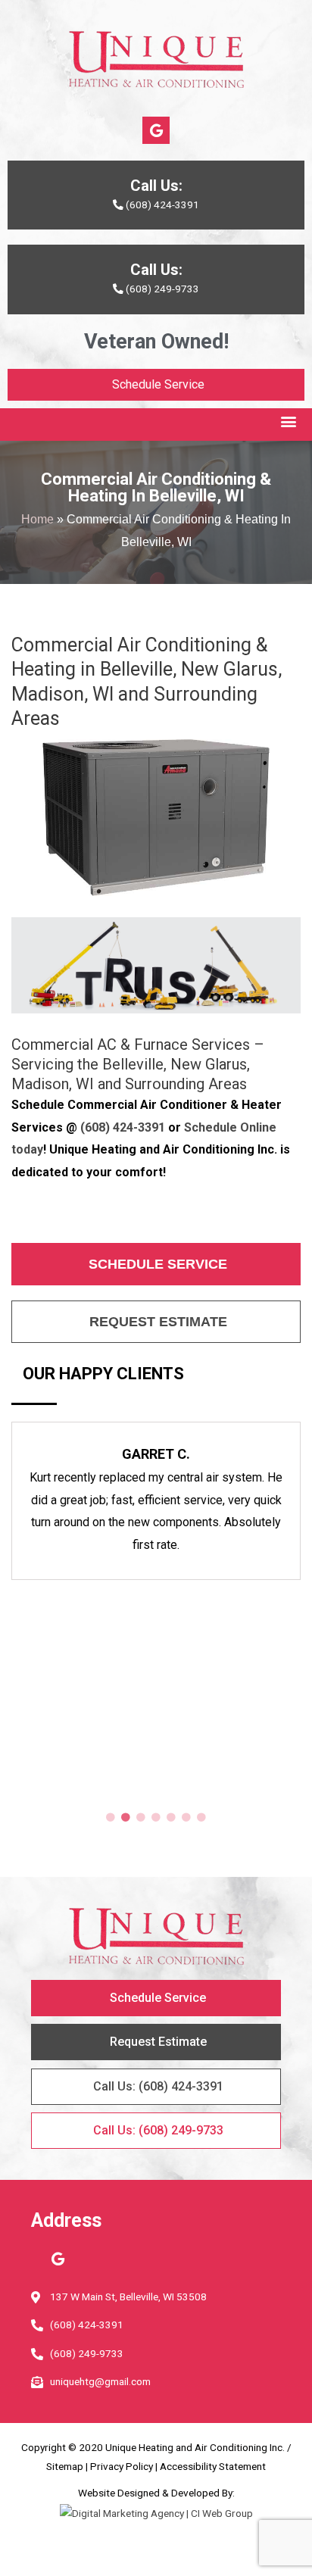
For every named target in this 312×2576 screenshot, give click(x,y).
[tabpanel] (156, 1501)
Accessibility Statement (213, 2466)
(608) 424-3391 (123, 1127)
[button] (288, 421)
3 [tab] (141, 1818)
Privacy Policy (122, 2466)
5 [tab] (171, 1818)
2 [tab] (126, 1818)
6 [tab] (186, 1818)
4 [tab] (156, 1818)
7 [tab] (201, 1818)
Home (37, 519)
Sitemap (65, 2466)
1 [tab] (111, 1818)
